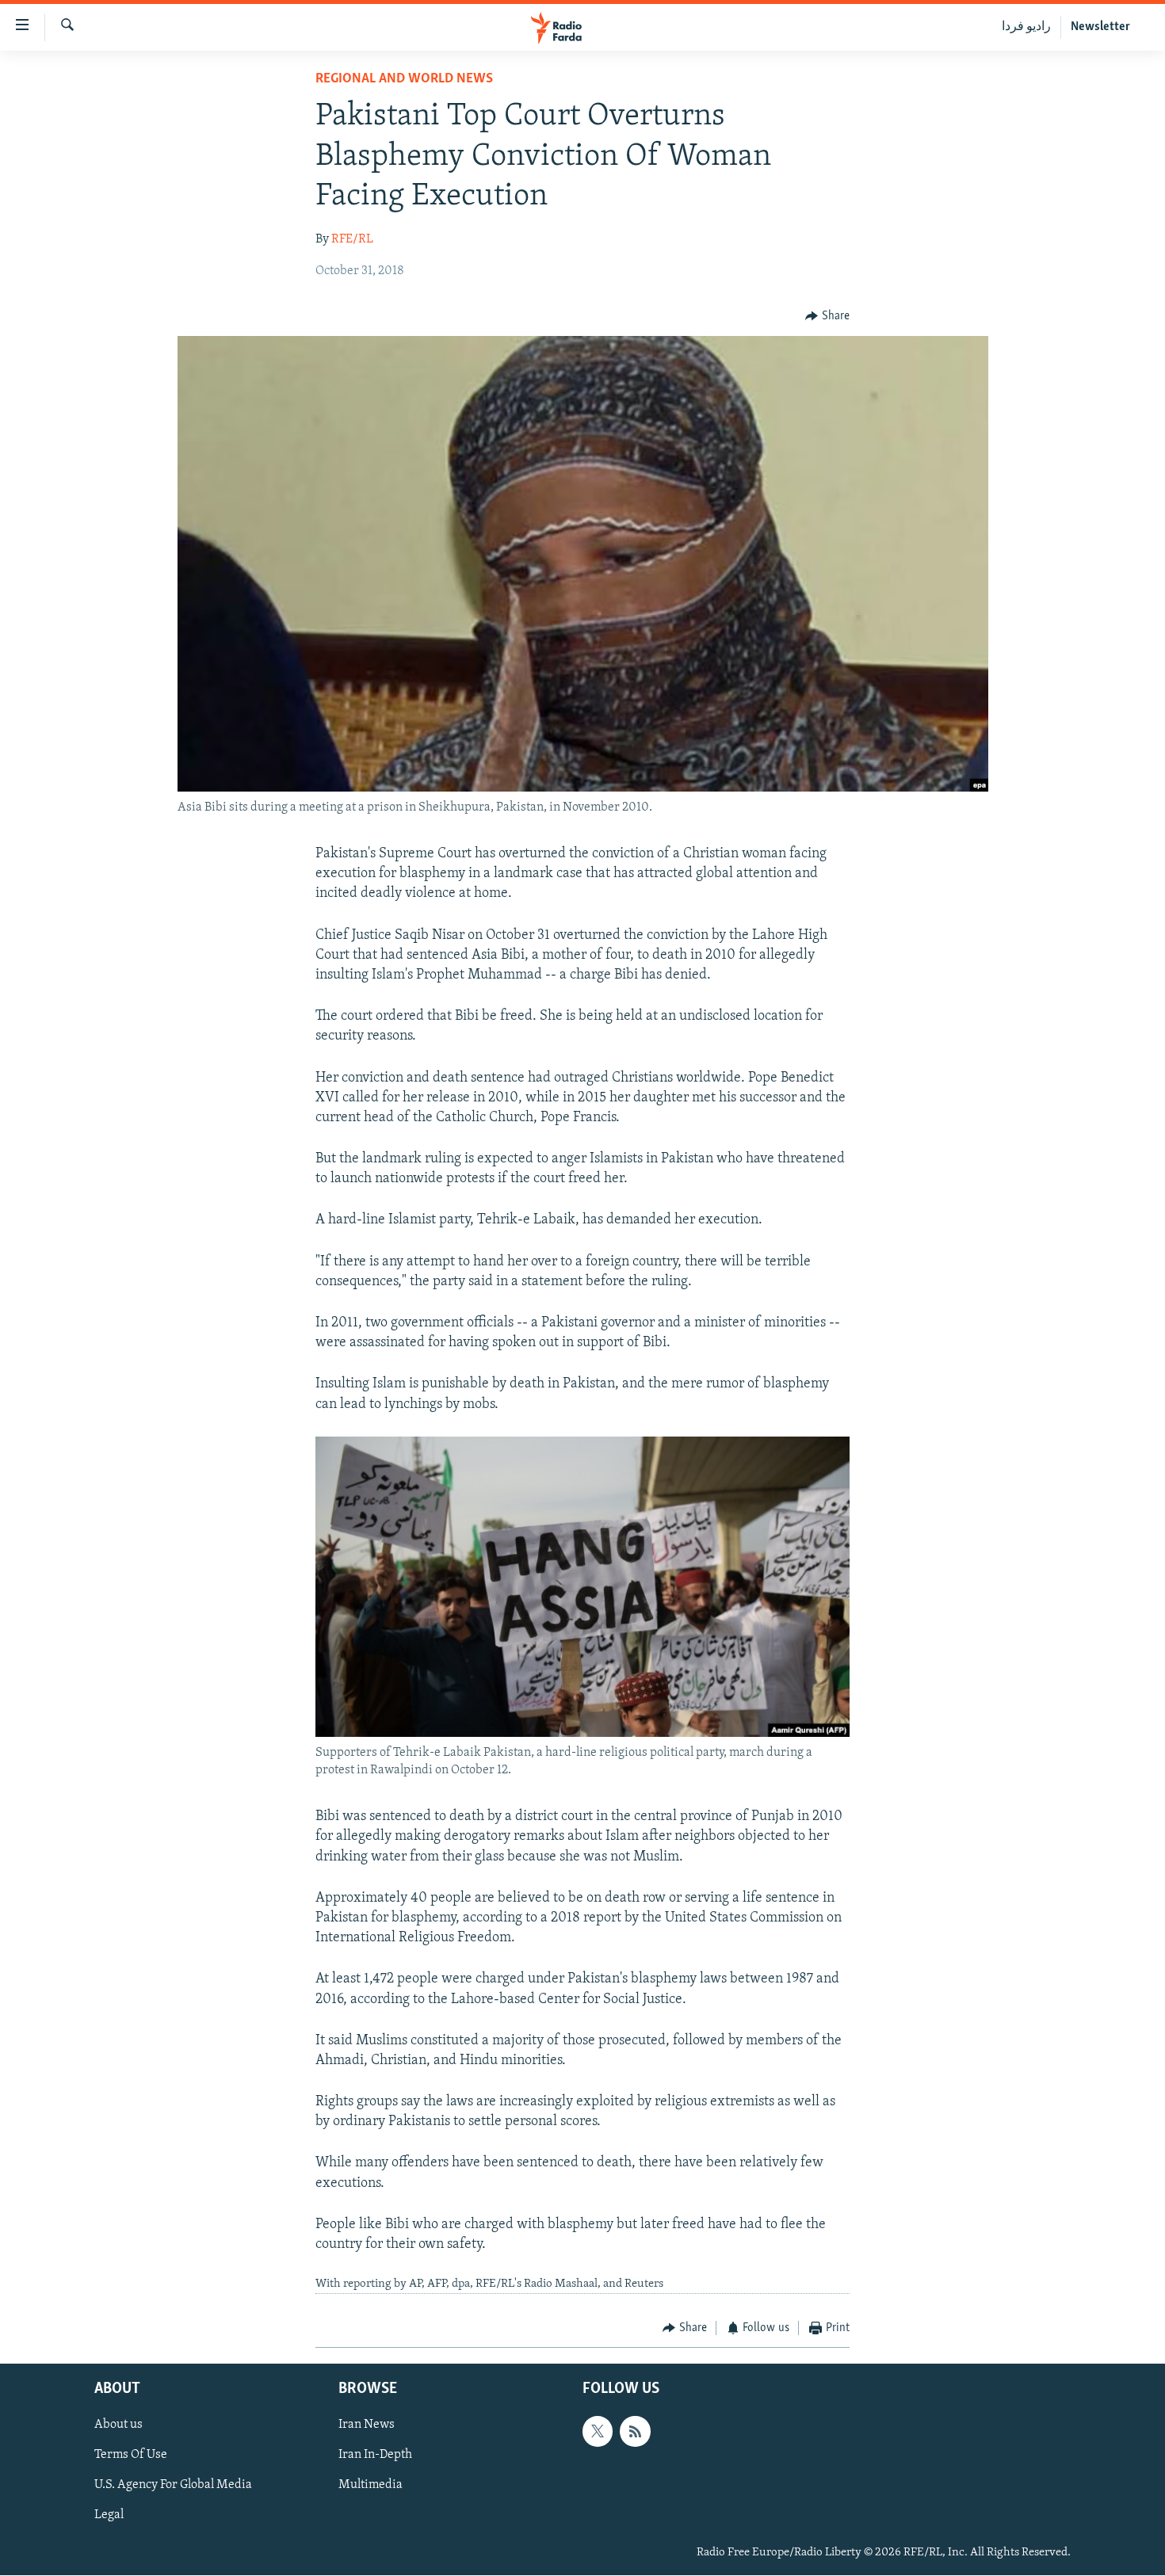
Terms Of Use (131, 2456)
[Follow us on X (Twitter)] (598, 2432)
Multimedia (371, 2486)
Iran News (367, 2425)
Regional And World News (404, 79)
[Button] (827, 316)
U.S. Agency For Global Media (173, 2486)
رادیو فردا (1026, 27)
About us (118, 2425)
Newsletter (1100, 27)
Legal (109, 2516)
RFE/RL (352, 239)
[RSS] (635, 2432)
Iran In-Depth (375, 2456)
